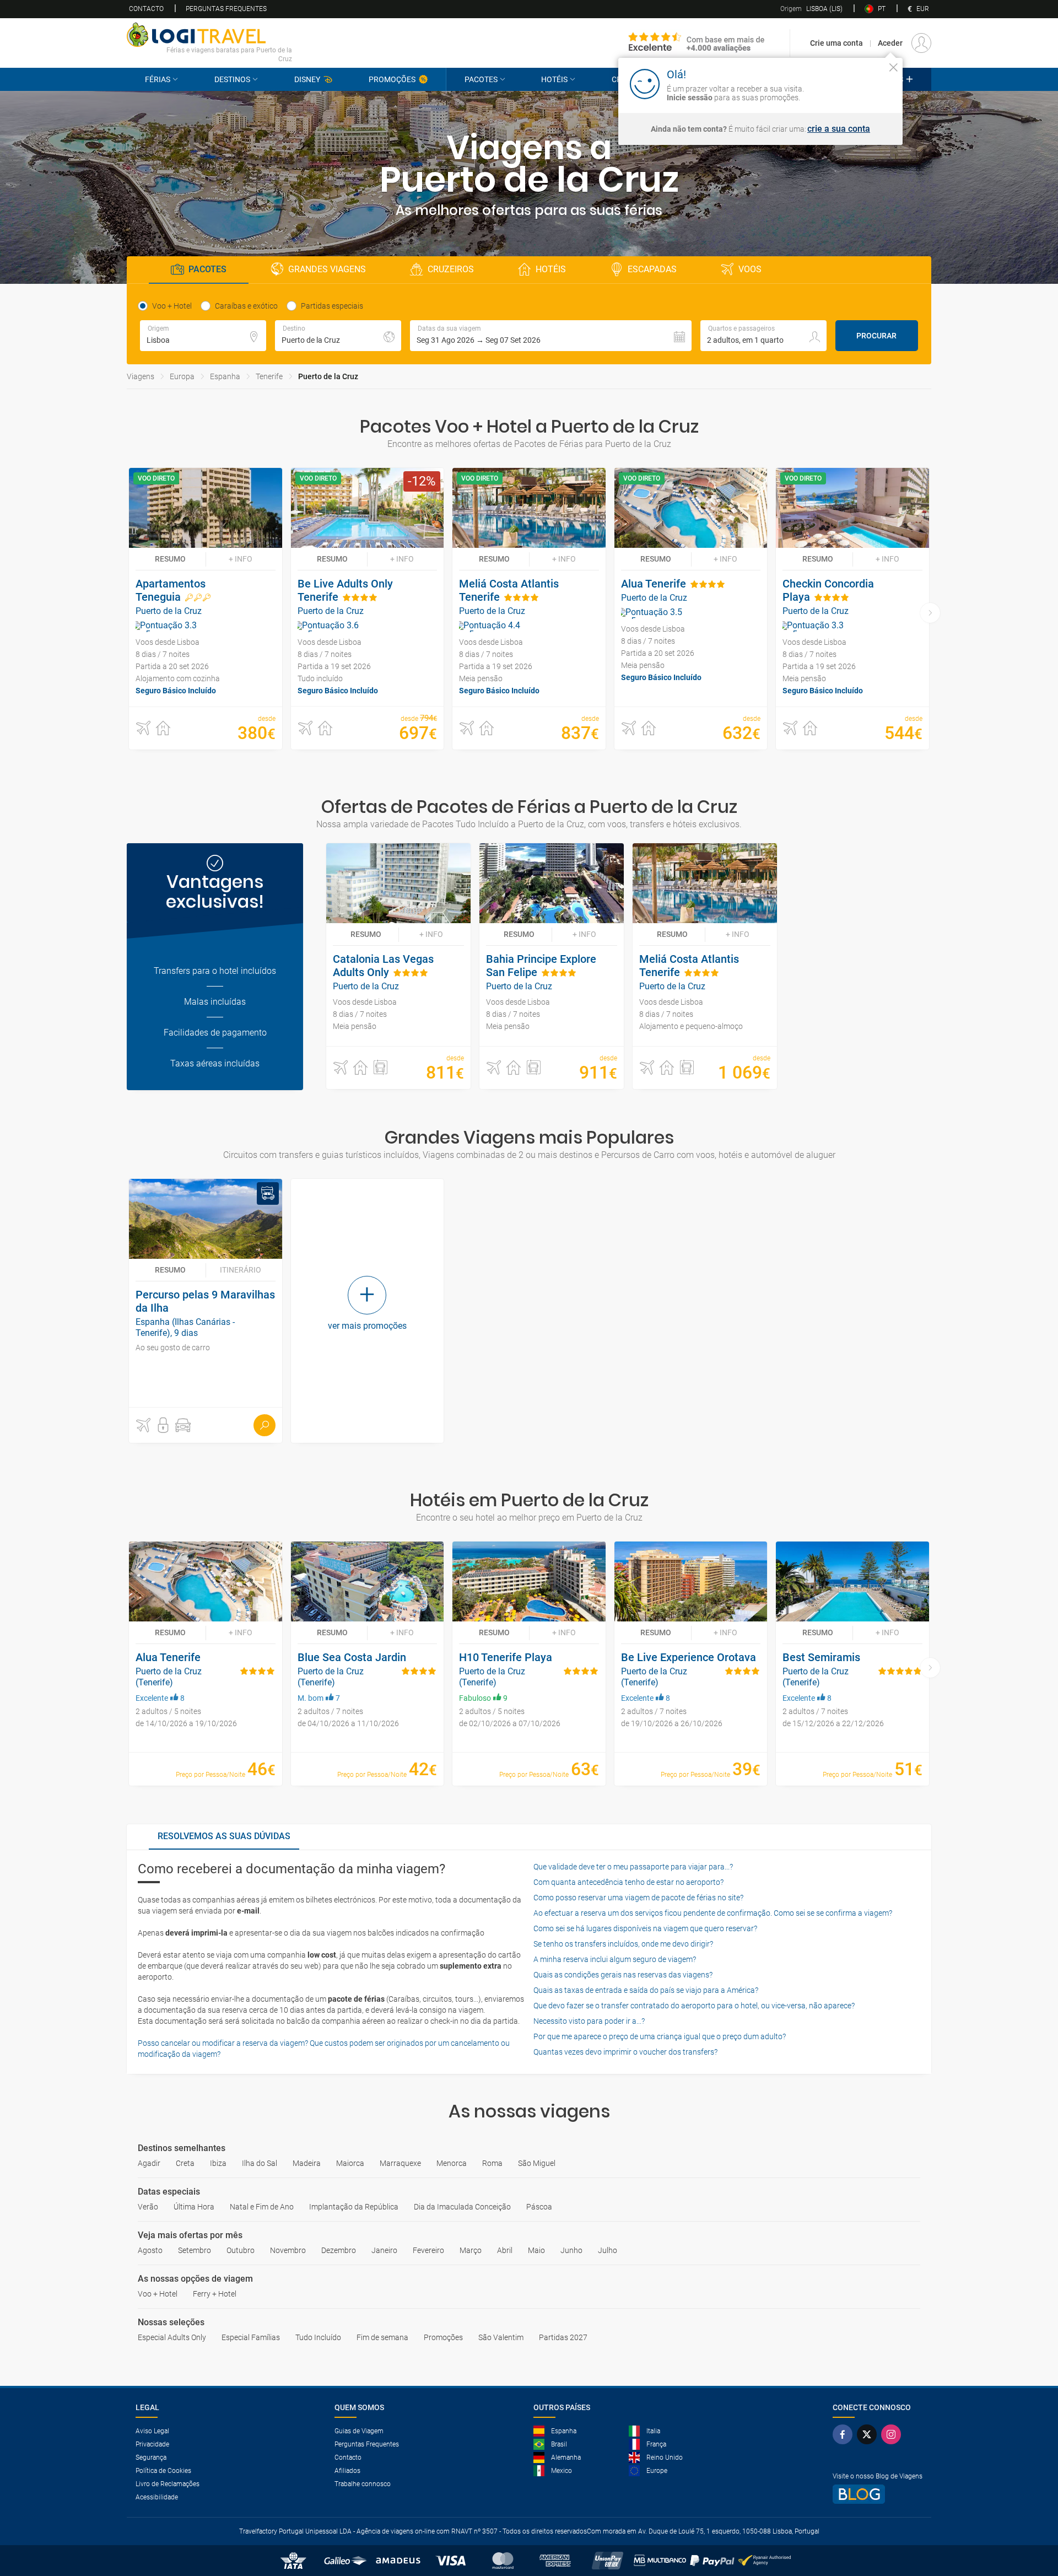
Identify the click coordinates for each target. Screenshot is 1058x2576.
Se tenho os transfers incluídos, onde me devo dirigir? (623, 1944)
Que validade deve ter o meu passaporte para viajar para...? (633, 1867)
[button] (551, 336)
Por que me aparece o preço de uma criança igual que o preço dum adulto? (660, 2036)
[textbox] (203, 336)
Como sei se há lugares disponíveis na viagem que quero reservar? (645, 1928)
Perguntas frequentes (226, 9)
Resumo (170, 559)
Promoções (392, 79)
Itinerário (241, 1270)
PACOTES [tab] (207, 269)
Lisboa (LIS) (811, 9)
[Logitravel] (697, 43)
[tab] (224, 1837)
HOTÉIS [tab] (551, 269)
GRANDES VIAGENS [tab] (327, 269)
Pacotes (481, 79)
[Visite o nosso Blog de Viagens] (878, 2494)
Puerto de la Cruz (328, 376)
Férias (158, 79)
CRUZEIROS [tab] (451, 269)
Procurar (876, 336)
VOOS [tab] (750, 269)
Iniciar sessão (859, 83)
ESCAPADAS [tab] (652, 269)
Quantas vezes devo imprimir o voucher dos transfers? (625, 2052)
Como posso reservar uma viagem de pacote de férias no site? (638, 1898)
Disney (307, 79)
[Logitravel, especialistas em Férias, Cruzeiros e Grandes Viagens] (209, 35)
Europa (182, 376)
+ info (241, 559)
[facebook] (845, 2434)
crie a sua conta (839, 129)
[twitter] (869, 2434)
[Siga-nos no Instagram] (893, 2434)
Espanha (225, 376)
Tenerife (269, 376)
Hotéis (554, 79)
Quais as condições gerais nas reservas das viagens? (623, 1975)
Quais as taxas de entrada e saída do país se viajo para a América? (646, 1990)
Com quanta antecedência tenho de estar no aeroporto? (628, 1882)
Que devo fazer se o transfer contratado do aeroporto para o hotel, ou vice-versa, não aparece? (694, 2006)
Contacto (146, 9)
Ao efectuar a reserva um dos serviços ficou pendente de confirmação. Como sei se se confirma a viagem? (713, 1913)
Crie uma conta (836, 43)
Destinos (232, 79)
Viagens (141, 376)
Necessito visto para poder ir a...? (589, 2021)
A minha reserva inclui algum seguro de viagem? (615, 1959)
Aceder (890, 43)
